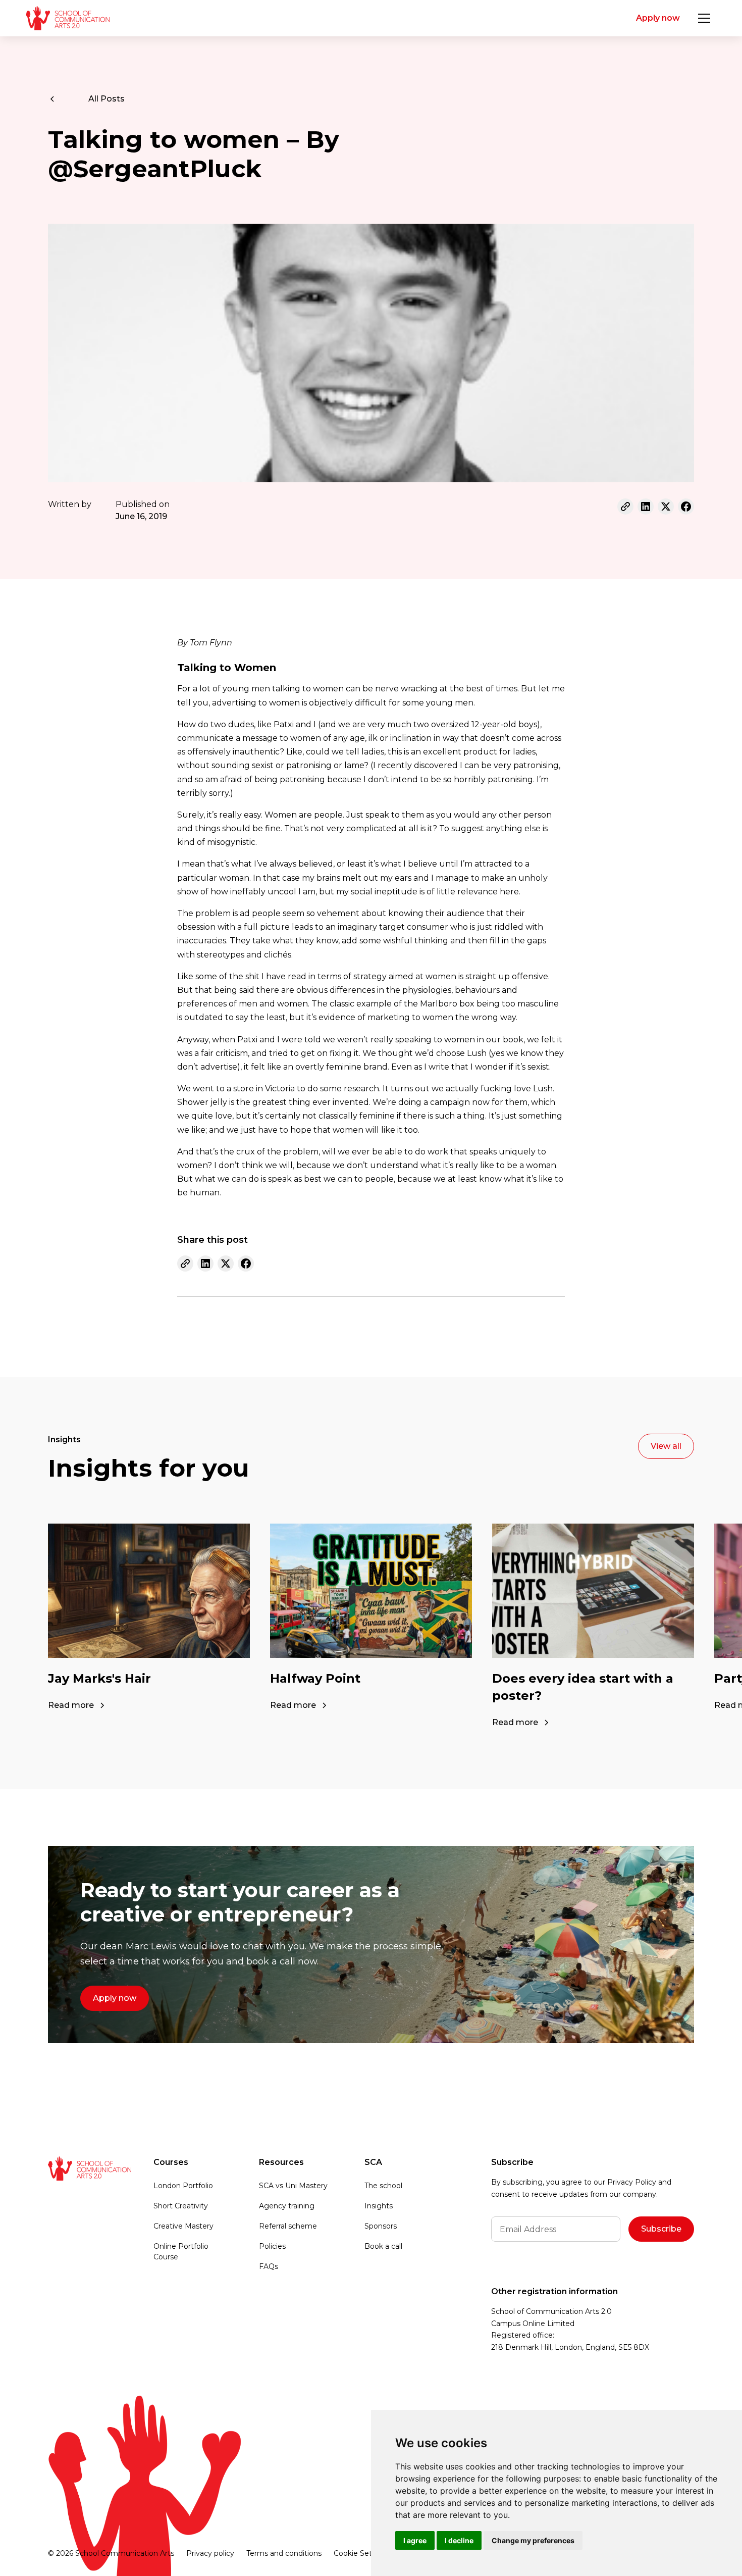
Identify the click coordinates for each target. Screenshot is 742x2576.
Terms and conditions (284, 2553)
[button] (704, 18)
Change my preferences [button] (533, 2540)
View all (666, 1446)
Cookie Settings (362, 2553)
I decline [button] (459, 2540)
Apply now (658, 18)
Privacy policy (210, 2553)
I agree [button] (415, 2540)
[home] (67, 18)
